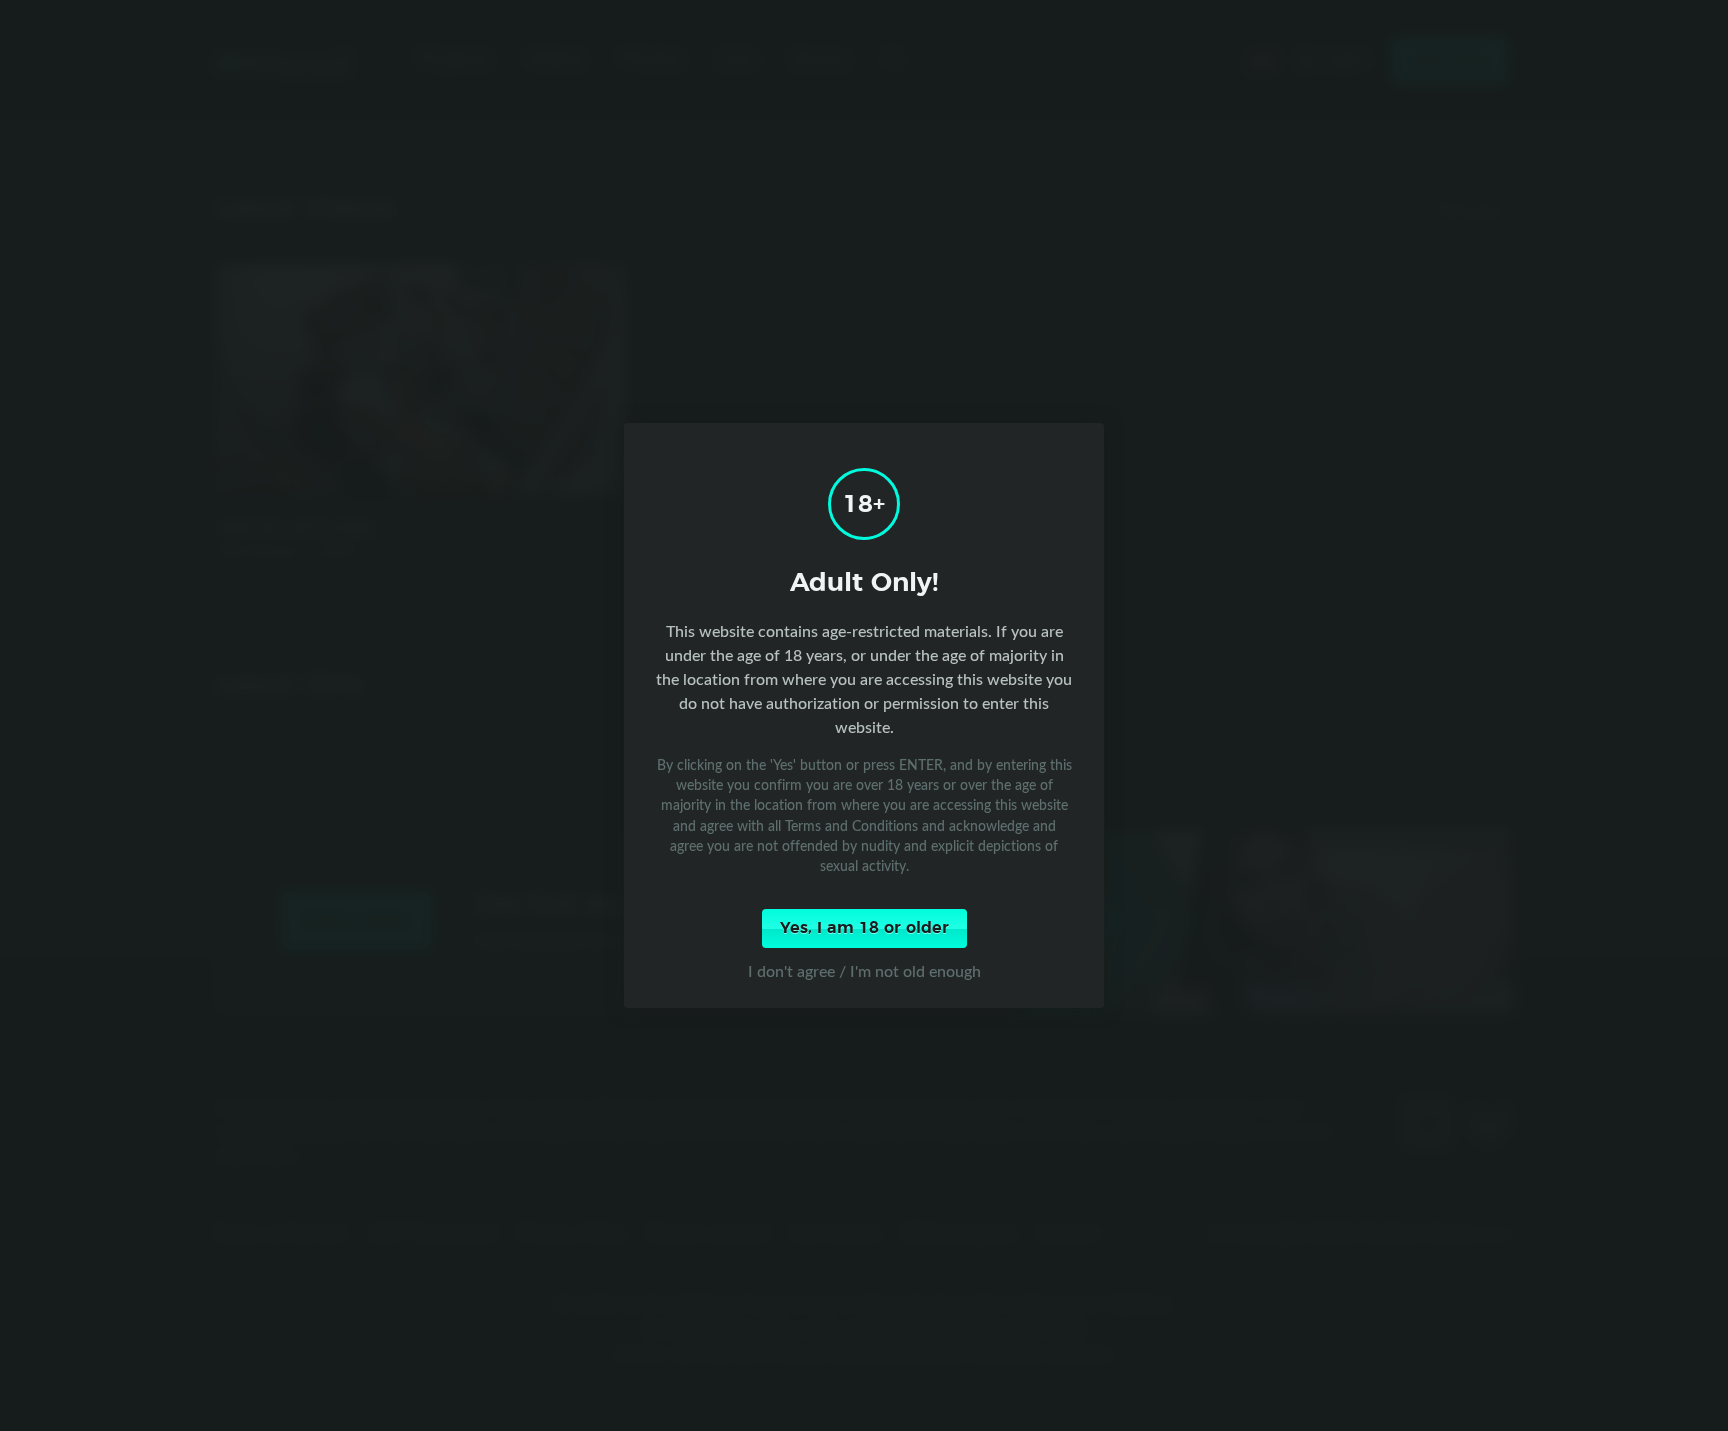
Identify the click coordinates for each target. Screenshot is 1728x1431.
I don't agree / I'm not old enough (864, 971)
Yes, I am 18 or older (864, 928)
